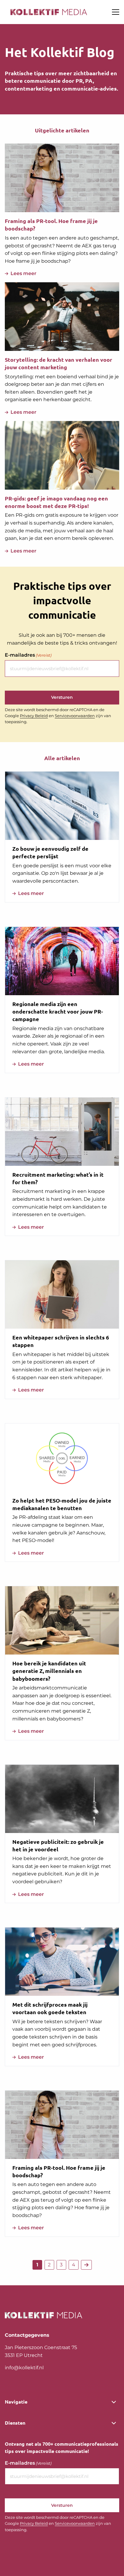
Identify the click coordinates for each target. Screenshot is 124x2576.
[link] (86, 2265)
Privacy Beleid (34, 716)
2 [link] (49, 2265)
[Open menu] (113, 12)
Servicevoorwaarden (75, 716)
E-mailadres (28, 655)
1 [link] (37, 2265)
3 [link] (61, 2265)
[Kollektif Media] (49, 12)
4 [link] (74, 2265)
